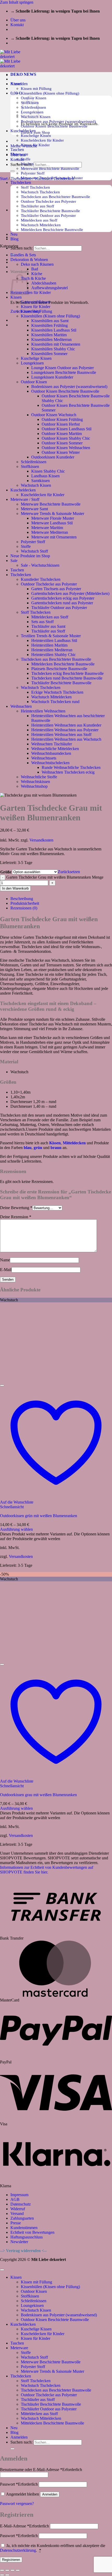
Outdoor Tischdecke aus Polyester (48, 201)
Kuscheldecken (23, 490)
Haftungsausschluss (27, 2237)
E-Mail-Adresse (24, 2526)
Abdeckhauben (44, 283)
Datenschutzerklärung (18, 2550)
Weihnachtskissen (35, 782)
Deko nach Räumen (37, 264)
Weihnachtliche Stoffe (39, 777)
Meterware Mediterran (50, 532)
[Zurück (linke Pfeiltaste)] (2, 2575)
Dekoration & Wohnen (29, 260)
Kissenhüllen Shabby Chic (53, 349)
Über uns (18, 20)
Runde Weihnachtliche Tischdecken (71, 767)
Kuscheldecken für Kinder (42, 140)
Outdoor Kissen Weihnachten (66, 448)
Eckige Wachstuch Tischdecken (57, 692)
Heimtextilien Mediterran (52, 650)
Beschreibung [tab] (22, 899)
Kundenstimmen (24, 2228)
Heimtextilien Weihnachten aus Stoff (61, 735)
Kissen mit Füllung (36, 88)
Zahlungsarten (22, 2218)
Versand (17, 2214)
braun (56, 1148)
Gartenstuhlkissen (35, 302)
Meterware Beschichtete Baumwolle (50, 168)
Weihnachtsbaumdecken (51, 753)
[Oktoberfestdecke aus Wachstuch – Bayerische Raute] (23, 210)
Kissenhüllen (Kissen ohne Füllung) (50, 93)
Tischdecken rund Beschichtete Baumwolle (67, 678)
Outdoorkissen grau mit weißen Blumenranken (38, 1795)
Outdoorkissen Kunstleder (53, 457)
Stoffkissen (30, 466)
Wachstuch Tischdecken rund (55, 702)
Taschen (17, 150)
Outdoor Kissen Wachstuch (54, 415)
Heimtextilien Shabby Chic (54, 655)
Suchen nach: (21, 248)
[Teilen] (13, 2570)
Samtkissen (41, 481)
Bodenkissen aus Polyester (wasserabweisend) (69, 387)
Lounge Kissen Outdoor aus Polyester (63, 368)
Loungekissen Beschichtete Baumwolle (64, 372)
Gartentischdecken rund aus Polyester (62, 603)
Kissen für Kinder (36, 307)
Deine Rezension (16, 1217)
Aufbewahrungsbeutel (49, 288)
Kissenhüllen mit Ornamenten (56, 344)
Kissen (16, 297)
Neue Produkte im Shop (30, 556)
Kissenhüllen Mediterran (51, 340)
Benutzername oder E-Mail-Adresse (41, 2470)
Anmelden (50, 2494)
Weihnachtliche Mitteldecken (55, 749)
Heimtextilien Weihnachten (43, 711)
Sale (14, 561)
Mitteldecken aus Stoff (39, 220)
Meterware (19, 2348)
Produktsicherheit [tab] (25, 903)
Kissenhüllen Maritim (49, 335)
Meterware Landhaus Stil (52, 523)
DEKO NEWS (23, 74)
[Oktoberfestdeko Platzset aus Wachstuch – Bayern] (23, 237)
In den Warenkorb (15, 888)
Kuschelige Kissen (36, 135)
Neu (14, 2428)
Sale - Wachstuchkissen (40, 565)
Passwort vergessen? (17, 2504)
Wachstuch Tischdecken (40, 192)
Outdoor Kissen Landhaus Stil (67, 429)
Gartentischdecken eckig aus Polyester (63, 598)
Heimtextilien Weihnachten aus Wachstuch (66, 739)
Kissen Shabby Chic (48, 471)
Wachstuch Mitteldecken (41, 225)
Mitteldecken (74, 1143)
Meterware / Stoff (25, 499)
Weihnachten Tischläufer (52, 744)
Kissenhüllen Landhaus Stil (54, 330)
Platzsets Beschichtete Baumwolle (59, 669)
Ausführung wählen (16, 1529)
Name (5, 1260)
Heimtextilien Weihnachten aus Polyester (65, 730)
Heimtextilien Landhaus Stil (54, 640)
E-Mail (6, 1270)
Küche (37, 274)
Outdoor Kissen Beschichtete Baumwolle (65, 391)
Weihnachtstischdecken (50, 763)
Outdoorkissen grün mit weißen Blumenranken (39, 1516)
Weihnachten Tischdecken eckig (68, 772)
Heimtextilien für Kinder (31, 292)
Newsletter (19, 2242)
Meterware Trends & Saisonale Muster (52, 514)
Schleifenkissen (34, 462)
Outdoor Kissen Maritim (62, 434)
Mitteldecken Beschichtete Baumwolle (52, 230)
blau (28, 1148)
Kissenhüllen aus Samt (50, 321)
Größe (6, 872)
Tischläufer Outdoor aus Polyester (48, 215)
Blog (14, 2432)
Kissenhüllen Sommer (49, 354)
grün (38, 1148)
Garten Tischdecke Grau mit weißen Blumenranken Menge (55, 877)
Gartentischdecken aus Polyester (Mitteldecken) (70, 593)
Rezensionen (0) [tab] (24, 908)
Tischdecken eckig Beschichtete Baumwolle (67, 673)
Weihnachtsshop (34, 786)
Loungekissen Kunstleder (52, 377)
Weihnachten (21, 706)
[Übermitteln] (13, 171)
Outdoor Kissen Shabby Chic (66, 438)
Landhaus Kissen (45, 476)
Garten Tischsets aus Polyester (56, 589)
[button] (19, 84)
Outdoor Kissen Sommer (62, 443)
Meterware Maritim (47, 528)
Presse (16, 2223)
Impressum (19, 2195)
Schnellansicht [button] (12, 1507)
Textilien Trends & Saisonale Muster (51, 636)
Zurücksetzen (69, 872)
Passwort (19, 2484)
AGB (15, 2199)
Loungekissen (32, 363)
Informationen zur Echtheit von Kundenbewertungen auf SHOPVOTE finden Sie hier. (47, 1870)
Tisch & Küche (33, 278)
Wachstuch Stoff (34, 551)
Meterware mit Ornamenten (54, 537)
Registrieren (11, 2560)
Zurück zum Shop (35, 132)
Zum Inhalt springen (17, 2)
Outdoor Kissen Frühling (62, 419)
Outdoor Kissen (34, 382)
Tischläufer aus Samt (48, 626)
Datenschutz (21, 2204)
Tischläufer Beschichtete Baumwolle (50, 211)
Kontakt (17, 25)
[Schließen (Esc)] (18, 2570)
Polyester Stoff (33, 173)
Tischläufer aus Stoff (38, 206)
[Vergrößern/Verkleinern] (2, 2570)
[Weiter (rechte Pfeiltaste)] (7, 2575)
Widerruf (18, 2209)
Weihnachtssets (44, 758)
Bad (35, 269)
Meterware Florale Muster (53, 518)
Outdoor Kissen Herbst (61, 424)
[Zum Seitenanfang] (2, 2270)
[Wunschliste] (2, 1385)
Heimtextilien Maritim (49, 645)
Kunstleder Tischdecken (41, 579)
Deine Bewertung (16, 1208)
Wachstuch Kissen (36, 485)
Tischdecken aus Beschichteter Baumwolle (55, 197)
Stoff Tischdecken (36, 612)
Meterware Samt (34, 509)
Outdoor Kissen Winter (61, 452)
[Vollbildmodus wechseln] (7, 2570)
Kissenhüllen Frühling (49, 325)
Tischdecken (21, 182)
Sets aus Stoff (42, 622)
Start (4, 179)
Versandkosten (41, 840)
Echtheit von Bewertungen (32, 2232)
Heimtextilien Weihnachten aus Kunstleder (66, 725)
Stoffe (26, 159)
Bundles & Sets (23, 255)
